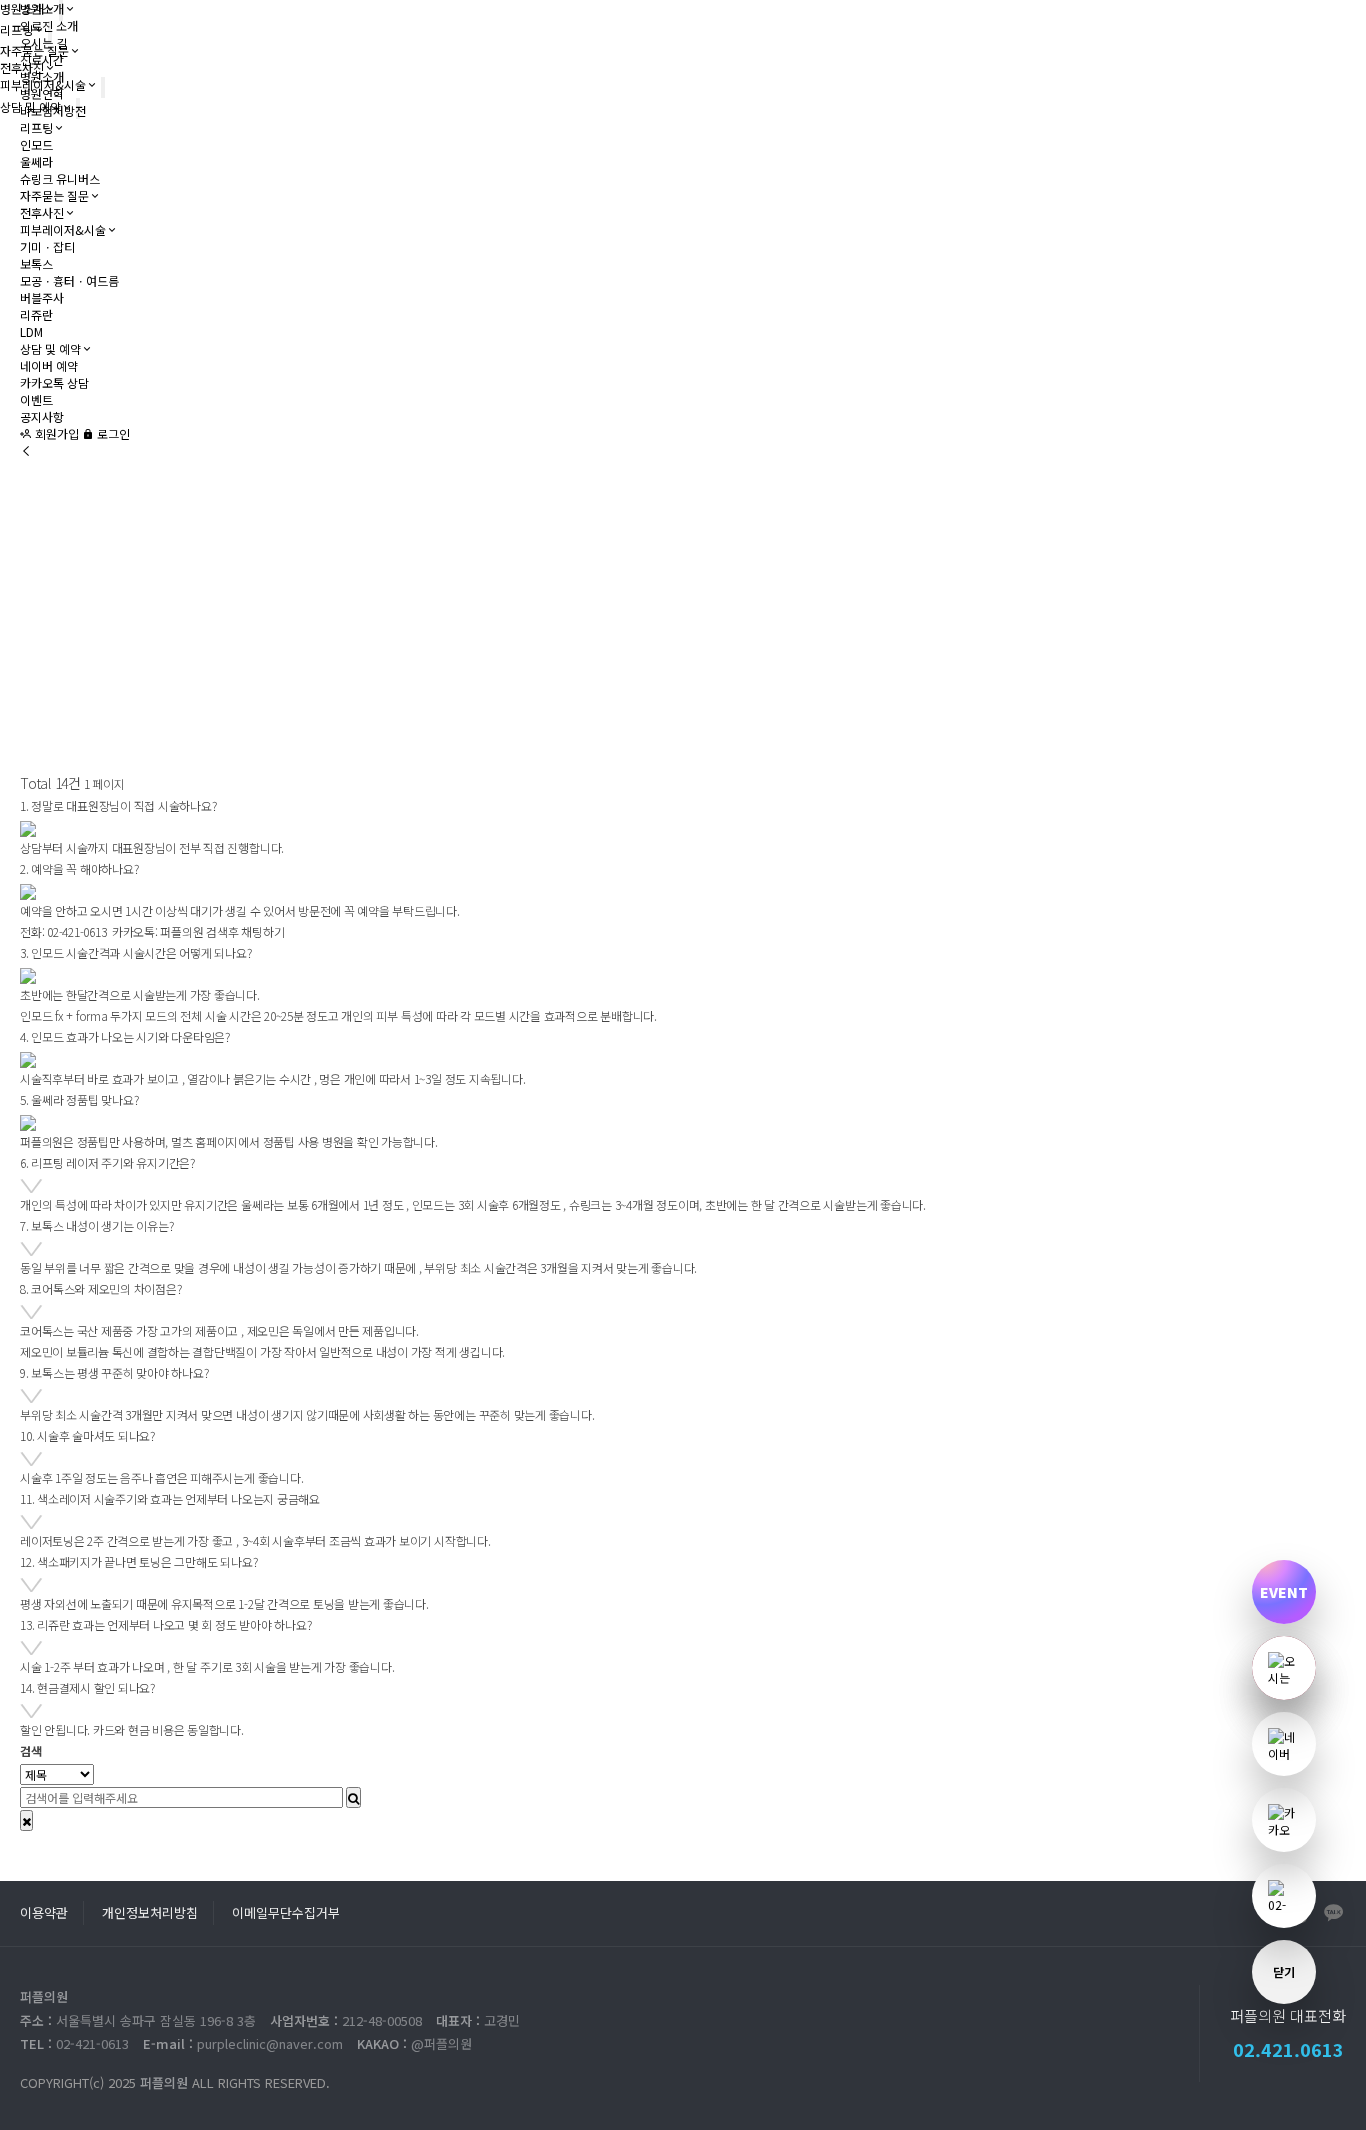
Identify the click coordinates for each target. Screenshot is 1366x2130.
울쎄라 (36, 161)
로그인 (112, 433)
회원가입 (55, 433)
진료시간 (42, 59)
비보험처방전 (53, 110)
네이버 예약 (49, 365)
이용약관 (44, 1912)
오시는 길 (43, 42)
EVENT (1284, 1592)
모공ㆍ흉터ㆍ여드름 (69, 280)
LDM (31, 331)
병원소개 (42, 8)
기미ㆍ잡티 (47, 246)
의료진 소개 (49, 25)
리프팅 (36, 127)
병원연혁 (42, 93)
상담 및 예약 (50, 348)
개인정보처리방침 (150, 1912)
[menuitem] (1284, 1896)
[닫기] (26, 1820)
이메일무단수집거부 (286, 1912)
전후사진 (42, 212)
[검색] (353, 1797)
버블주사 (42, 297)
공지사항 (42, 416)
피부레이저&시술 (63, 229)
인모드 (36, 144)
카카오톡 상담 (54, 382)
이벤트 (36, 399)
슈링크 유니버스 (60, 178)
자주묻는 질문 (54, 195)
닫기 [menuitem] (1284, 1971)
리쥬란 (36, 314)
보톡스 (36, 263)
